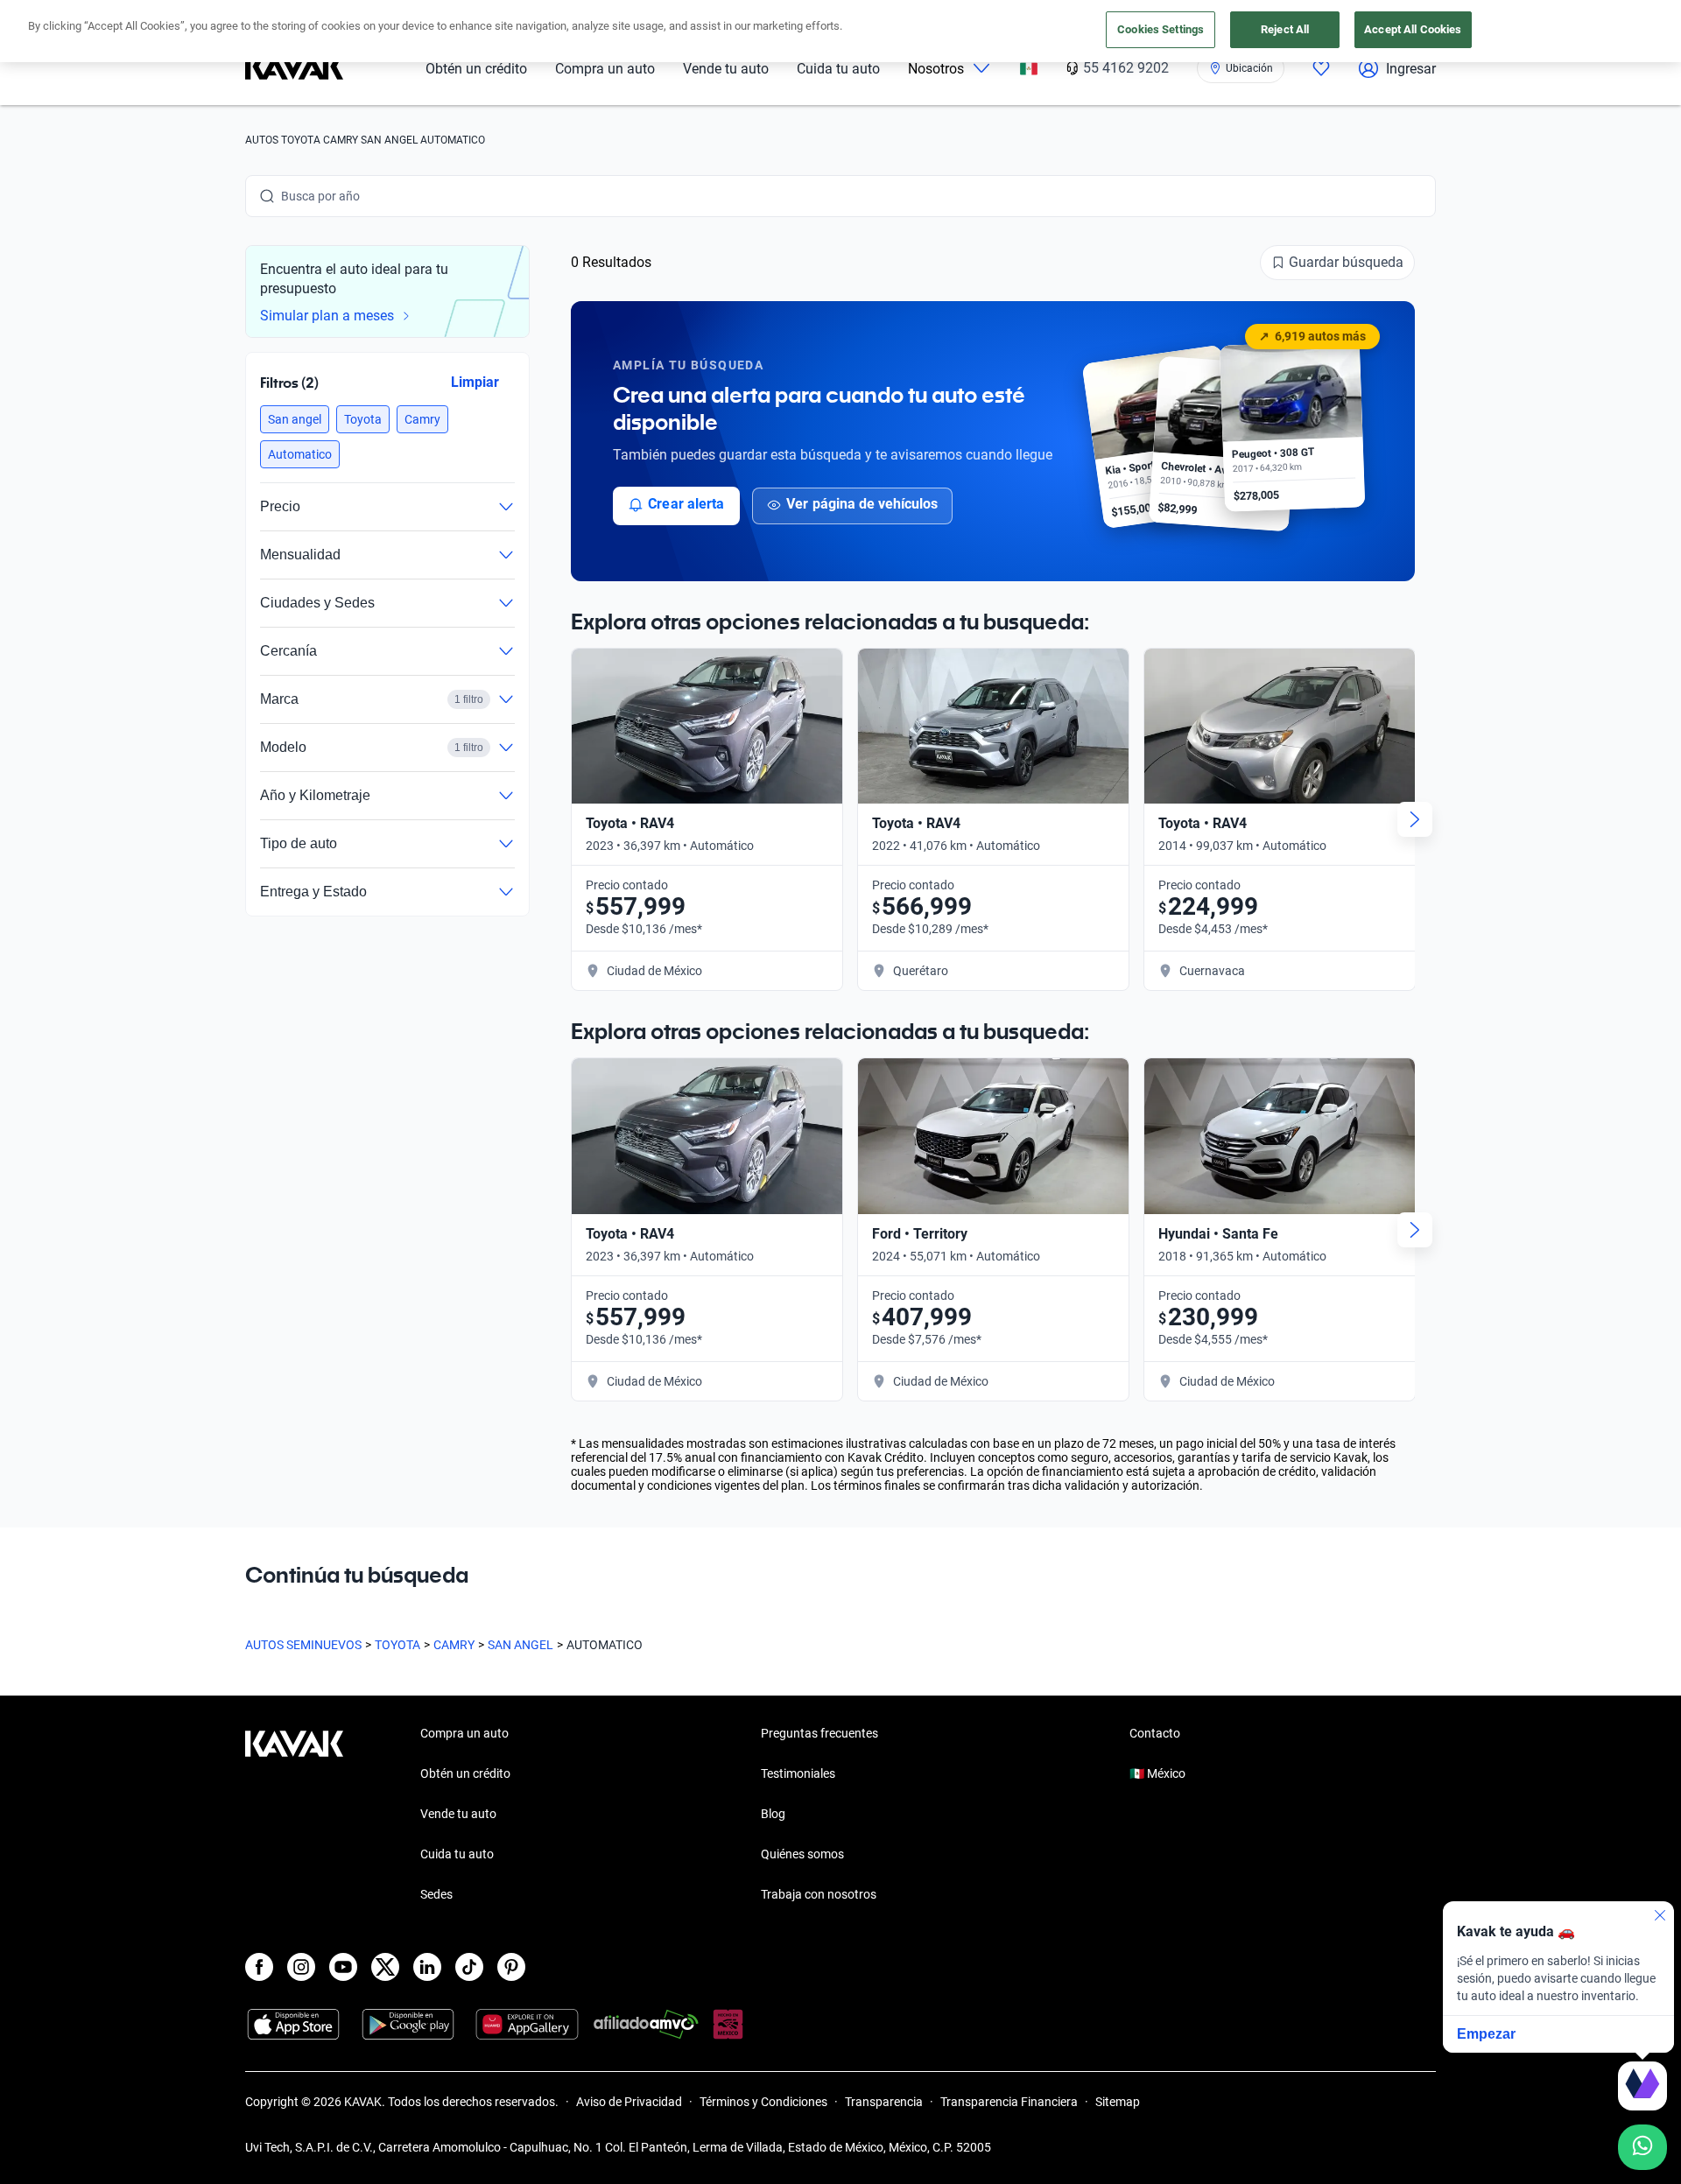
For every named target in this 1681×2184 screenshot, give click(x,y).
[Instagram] (301, 1967)
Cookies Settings (1161, 29)
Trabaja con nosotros (819, 1894)
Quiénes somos (802, 1854)
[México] (1029, 69)
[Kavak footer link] (294, 1815)
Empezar (1486, 2034)
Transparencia (884, 2102)
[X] (385, 1967)
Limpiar (475, 382)
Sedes (436, 1894)
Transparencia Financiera (1009, 2102)
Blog (773, 1814)
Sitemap (1118, 2102)
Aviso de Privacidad (629, 2102)
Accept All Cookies (1413, 29)
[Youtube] (343, 1967)
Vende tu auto (726, 69)
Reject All (1285, 29)
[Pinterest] (511, 1967)
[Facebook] (259, 1967)
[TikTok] (469, 1967)
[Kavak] (294, 68)
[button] (295, 419)
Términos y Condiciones (763, 2102)
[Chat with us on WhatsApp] (1642, 2147)
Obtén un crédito (476, 69)
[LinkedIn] (427, 1967)
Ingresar (1411, 69)
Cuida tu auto (838, 69)
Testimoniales (798, 1773)
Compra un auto (605, 69)
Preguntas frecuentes (819, 1733)
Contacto (1155, 1733)
